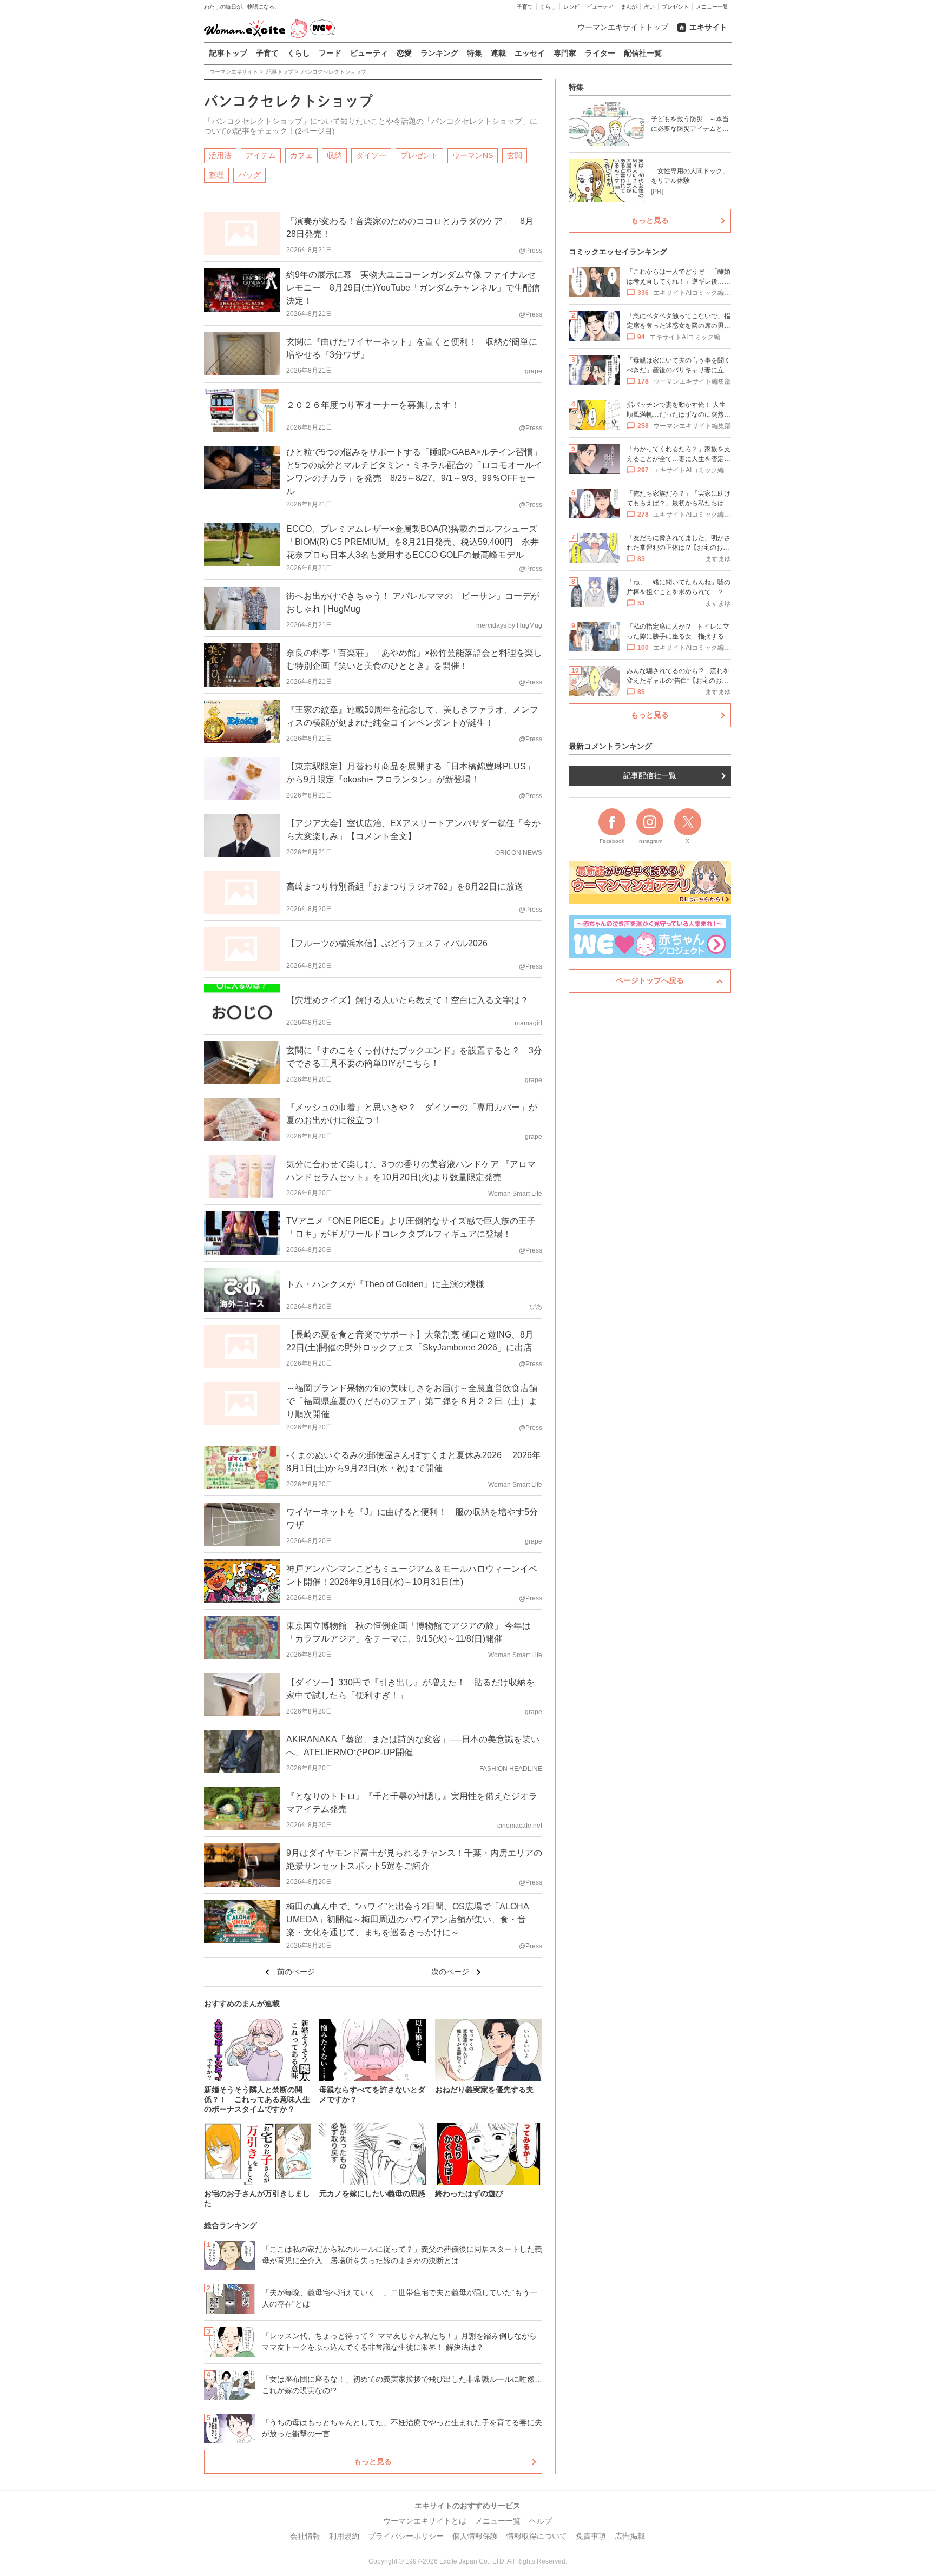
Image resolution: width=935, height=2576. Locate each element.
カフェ (301, 155)
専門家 (565, 53)
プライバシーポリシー (406, 2536)
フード (330, 53)
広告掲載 (630, 2536)
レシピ (571, 7)
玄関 (515, 155)
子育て (525, 7)
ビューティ (600, 7)
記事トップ (228, 53)
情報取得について (537, 2536)
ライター (600, 53)
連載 (498, 53)
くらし (548, 7)
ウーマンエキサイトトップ (623, 27)
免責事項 (591, 2536)
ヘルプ (541, 2521)
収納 (334, 155)
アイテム (261, 155)
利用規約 (344, 2536)
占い (649, 7)
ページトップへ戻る (650, 980)
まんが (629, 7)
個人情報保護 (475, 2536)
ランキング (439, 53)
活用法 (220, 155)
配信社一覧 (643, 53)
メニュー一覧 (712, 7)
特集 (475, 53)
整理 (216, 175)
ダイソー (371, 155)
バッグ (249, 175)
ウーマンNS (473, 155)
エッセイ (530, 53)
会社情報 (305, 2536)
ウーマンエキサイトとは (425, 2521)
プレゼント (675, 7)
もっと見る (373, 2461)
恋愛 (404, 53)
